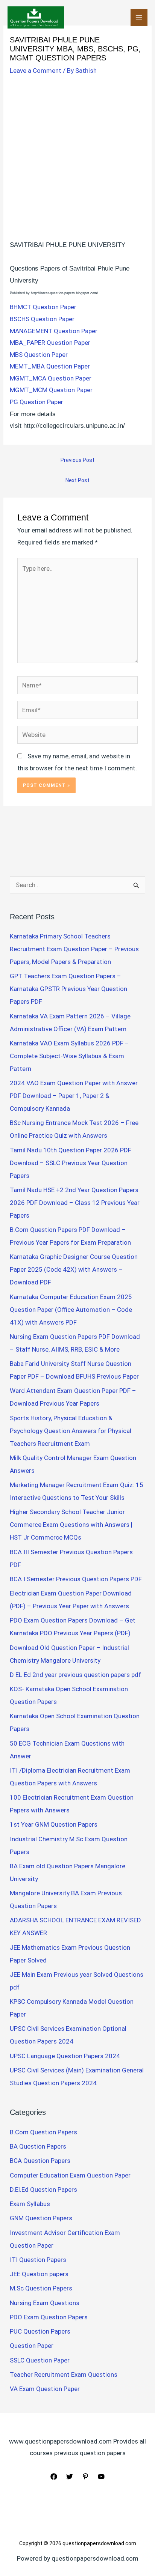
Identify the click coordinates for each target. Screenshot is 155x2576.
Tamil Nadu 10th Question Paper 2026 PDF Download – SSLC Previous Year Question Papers (71, 1163)
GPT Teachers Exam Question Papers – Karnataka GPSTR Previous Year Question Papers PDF (68, 989)
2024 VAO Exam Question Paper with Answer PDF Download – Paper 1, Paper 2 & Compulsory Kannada (74, 1096)
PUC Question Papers (40, 2331)
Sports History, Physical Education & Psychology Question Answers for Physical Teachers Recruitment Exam (71, 1431)
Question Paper (32, 2346)
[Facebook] (54, 2477)
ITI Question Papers (38, 2260)
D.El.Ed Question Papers (43, 2190)
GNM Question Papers (41, 2218)
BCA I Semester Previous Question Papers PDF (76, 1579)
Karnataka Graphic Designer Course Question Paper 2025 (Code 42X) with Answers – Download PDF (74, 1269)
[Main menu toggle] (139, 18)
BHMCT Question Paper (43, 307)
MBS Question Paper (39, 355)
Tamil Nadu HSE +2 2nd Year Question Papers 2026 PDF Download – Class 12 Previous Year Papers (75, 1203)
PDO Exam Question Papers (49, 2317)
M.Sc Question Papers (41, 2288)
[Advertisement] (77, 159)
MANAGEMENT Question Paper (54, 331)
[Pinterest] (85, 2477)
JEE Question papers (39, 2274)
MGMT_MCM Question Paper (51, 390)
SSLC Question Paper (40, 2360)
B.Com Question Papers (43, 2132)
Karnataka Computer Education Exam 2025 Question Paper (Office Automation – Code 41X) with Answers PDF (71, 1310)
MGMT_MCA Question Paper (51, 378)
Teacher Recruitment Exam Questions (64, 2374)
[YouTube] (101, 2477)
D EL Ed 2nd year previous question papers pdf (75, 1675)
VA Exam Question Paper (45, 2389)
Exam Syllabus (30, 2204)
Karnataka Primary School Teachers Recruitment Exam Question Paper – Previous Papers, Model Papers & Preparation (74, 949)
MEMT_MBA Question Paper (50, 366)
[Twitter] (70, 2477)
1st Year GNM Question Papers (54, 1824)
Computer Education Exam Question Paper (70, 2175)
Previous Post (77, 460)
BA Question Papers (38, 2146)
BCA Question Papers (40, 2161)
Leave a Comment (36, 71)
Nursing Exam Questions (45, 2303)
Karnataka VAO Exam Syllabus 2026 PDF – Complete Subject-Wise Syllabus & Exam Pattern (69, 1056)
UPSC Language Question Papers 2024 (65, 2056)
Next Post (77, 480)
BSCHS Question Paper (42, 319)
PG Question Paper (36, 402)
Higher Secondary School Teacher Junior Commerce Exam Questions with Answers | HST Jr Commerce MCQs (71, 1525)
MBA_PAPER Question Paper (50, 343)
